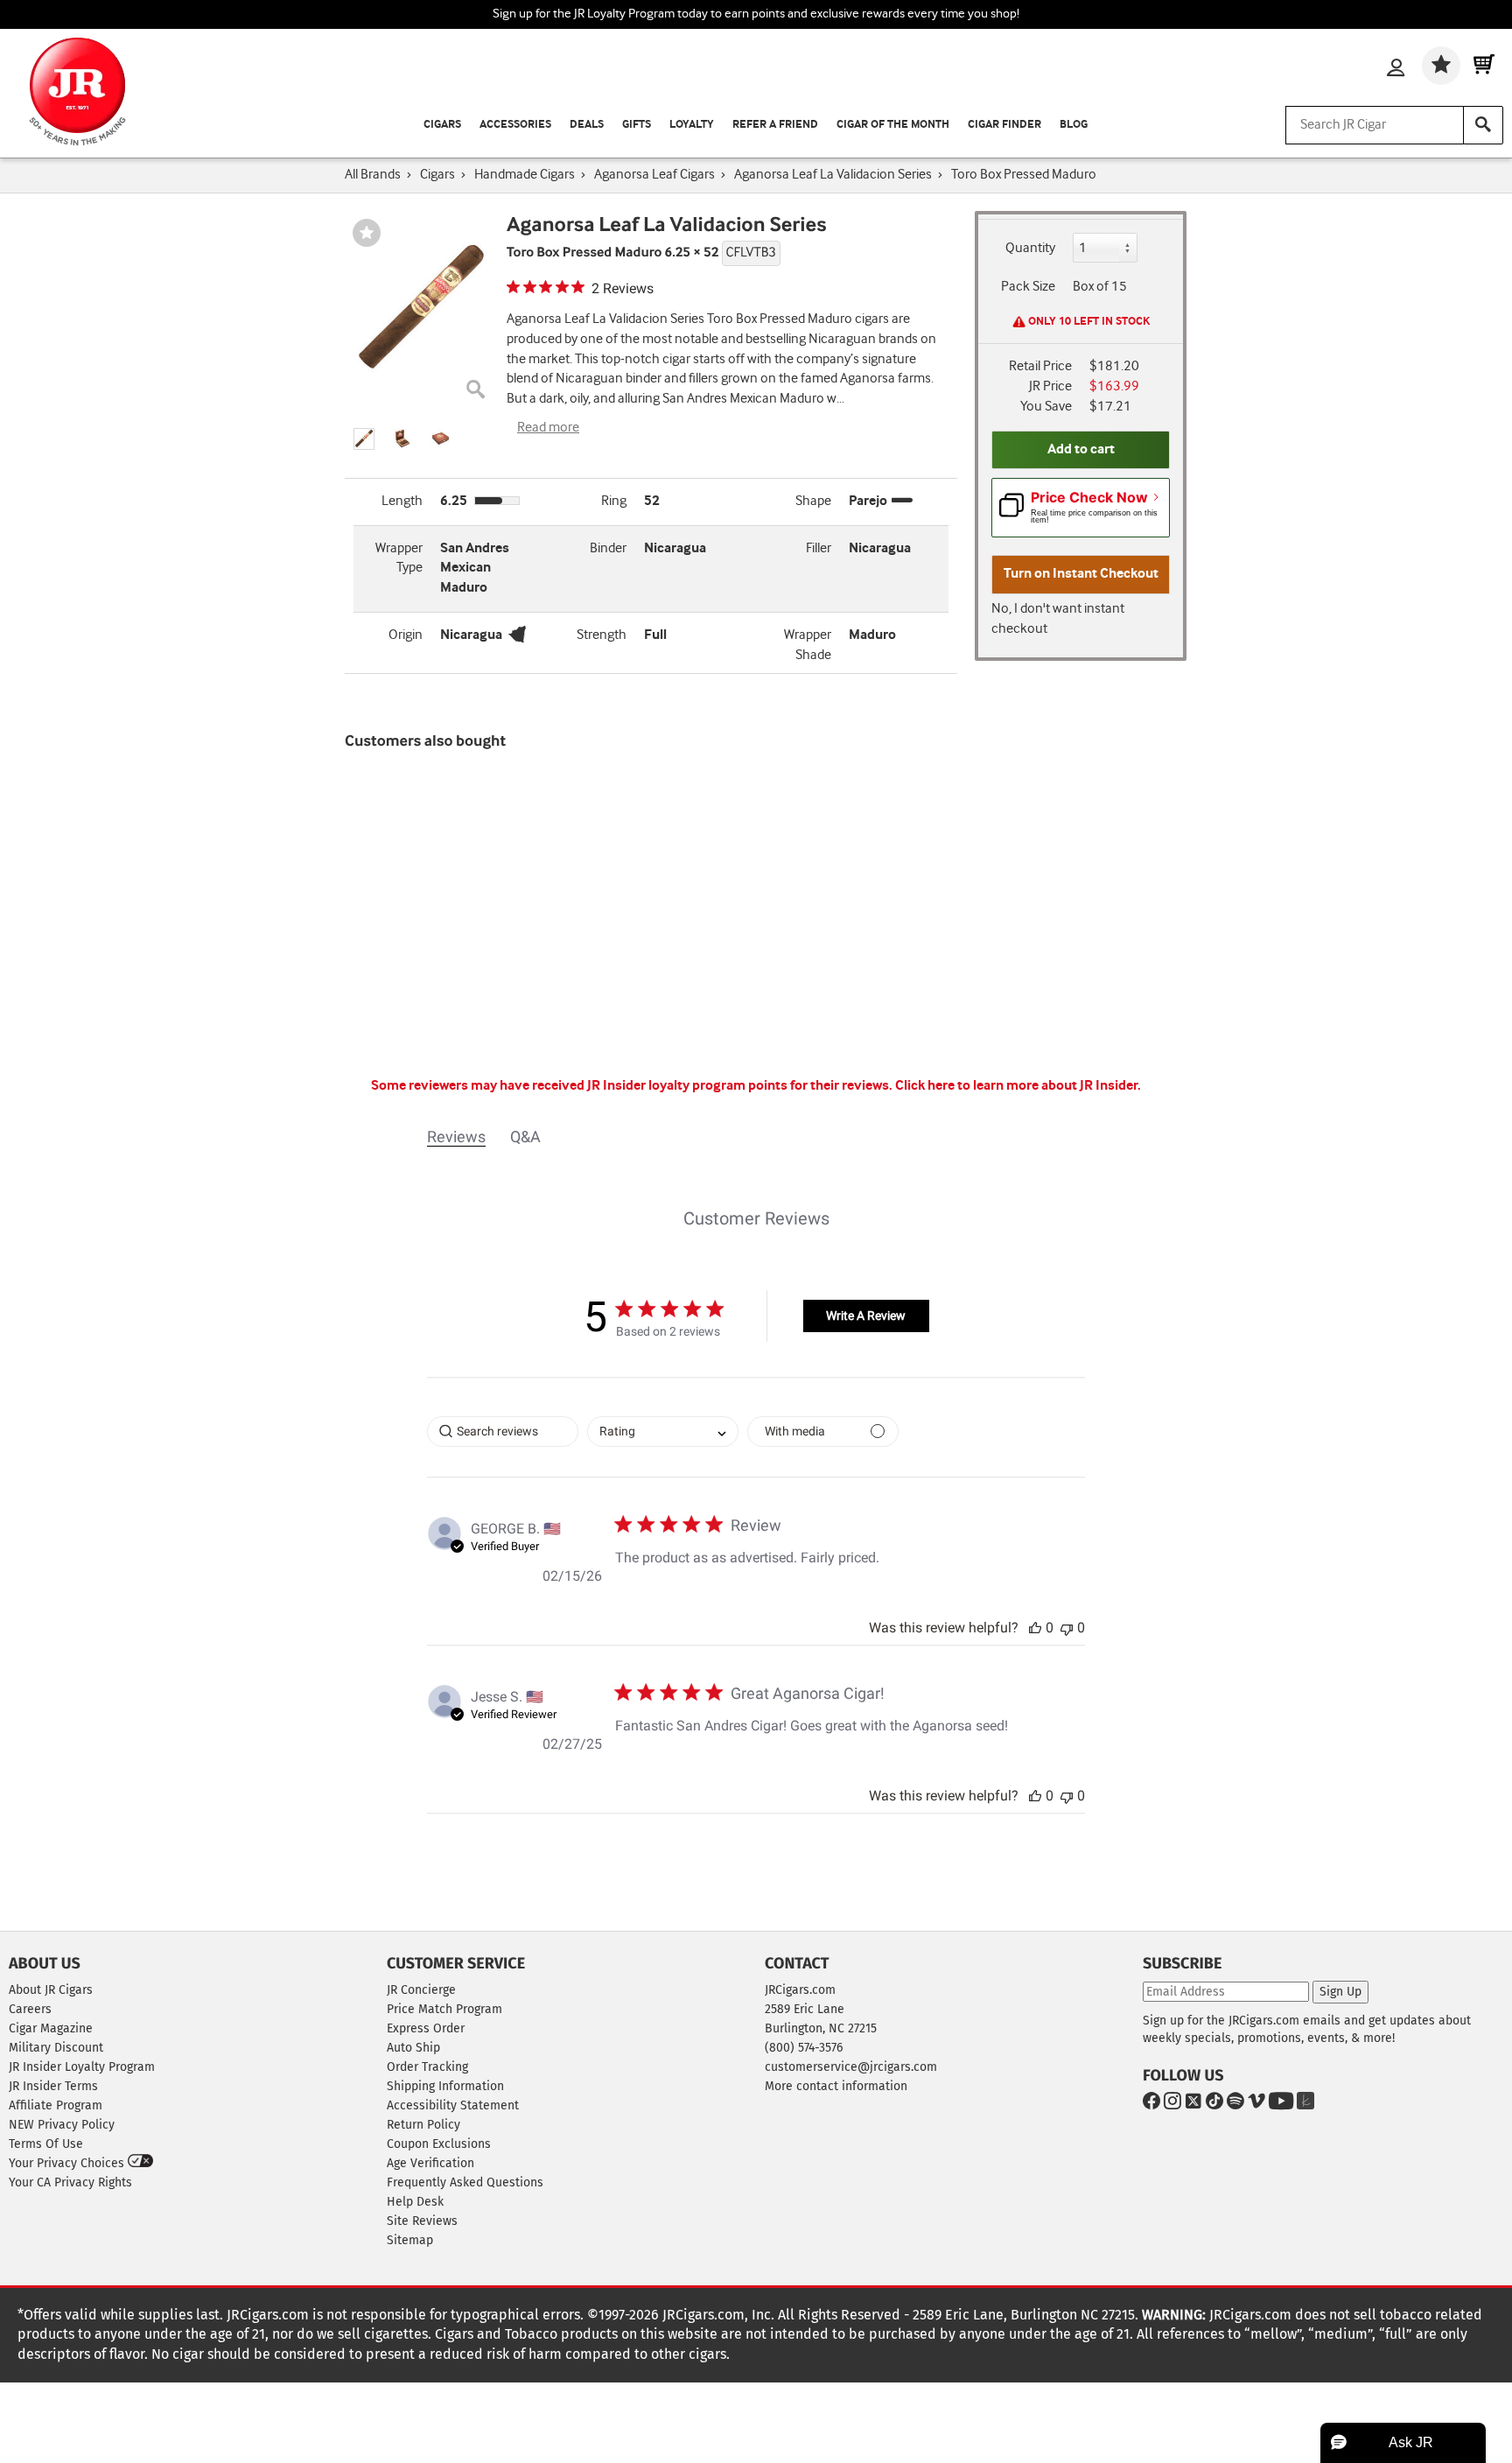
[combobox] (663, 1431)
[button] (364, 439)
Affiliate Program (56, 2105)
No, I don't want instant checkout (1058, 619)
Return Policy (423, 2125)
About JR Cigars (51, 1990)
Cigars (442, 125)
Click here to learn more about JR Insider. (1018, 1086)
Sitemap (410, 2240)
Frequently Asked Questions (465, 2182)
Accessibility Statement (453, 2105)
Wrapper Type (399, 558)
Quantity (1030, 248)
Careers (30, 2009)
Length (402, 501)
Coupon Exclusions (439, 2144)
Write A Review (866, 1316)
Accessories (515, 125)
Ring (614, 501)
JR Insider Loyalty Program (82, 2067)
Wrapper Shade (808, 645)
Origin (406, 635)
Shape (813, 501)
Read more (548, 428)
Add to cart (1081, 449)
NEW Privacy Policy (62, 2125)
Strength (602, 635)
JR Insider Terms (53, 2086)
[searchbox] (503, 1431)
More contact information (836, 2086)
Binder (608, 548)
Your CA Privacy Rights (70, 2182)
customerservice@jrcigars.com (851, 2067)
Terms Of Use (46, 2144)
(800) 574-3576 (804, 2048)
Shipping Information (445, 2086)
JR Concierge (421, 1990)
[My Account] (1396, 69)
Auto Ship (413, 2048)
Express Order (426, 2028)
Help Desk (415, 2202)
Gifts (637, 125)
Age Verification (430, 2163)
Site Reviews (422, 2221)
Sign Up (1340, 1992)
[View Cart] (1484, 66)
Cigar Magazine (51, 2028)
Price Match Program (444, 2009)
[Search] (1483, 125)
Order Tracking (427, 2067)
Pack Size (1028, 287)
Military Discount (56, 2048)
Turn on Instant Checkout (1081, 574)
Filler (819, 548)
